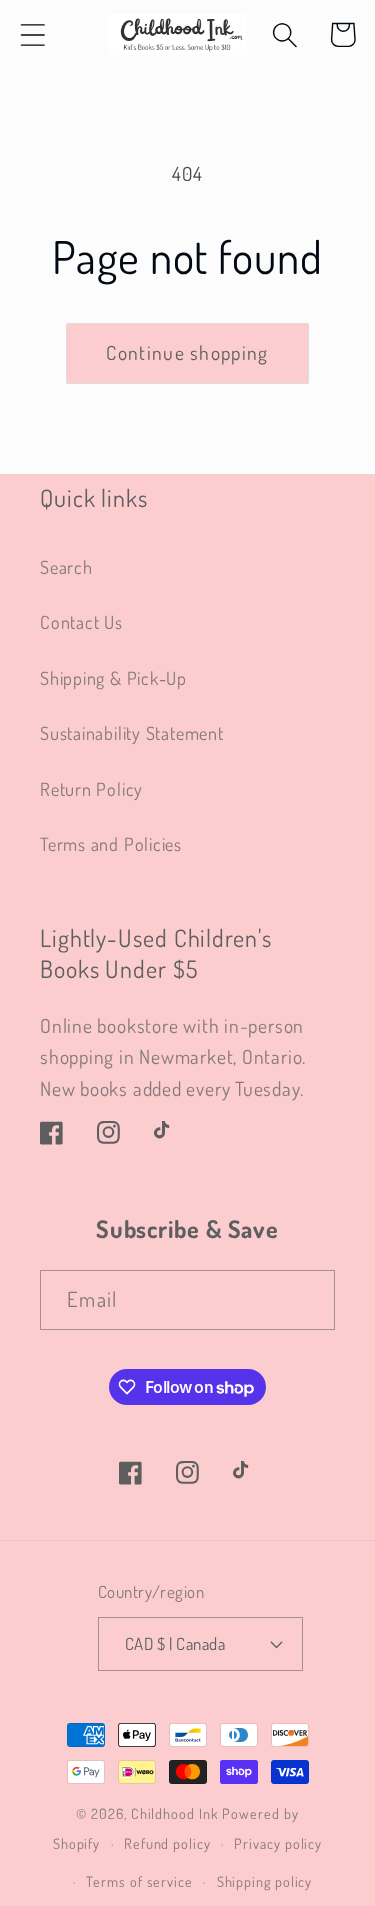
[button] (32, 34)
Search (66, 566)
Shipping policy (265, 1881)
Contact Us (81, 621)
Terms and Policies (111, 843)
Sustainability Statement (132, 732)
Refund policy (167, 1843)
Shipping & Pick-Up (113, 677)
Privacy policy (278, 1843)
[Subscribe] (305, 1300)
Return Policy (91, 788)
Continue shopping (187, 352)
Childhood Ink (175, 1813)
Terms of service (139, 1881)
